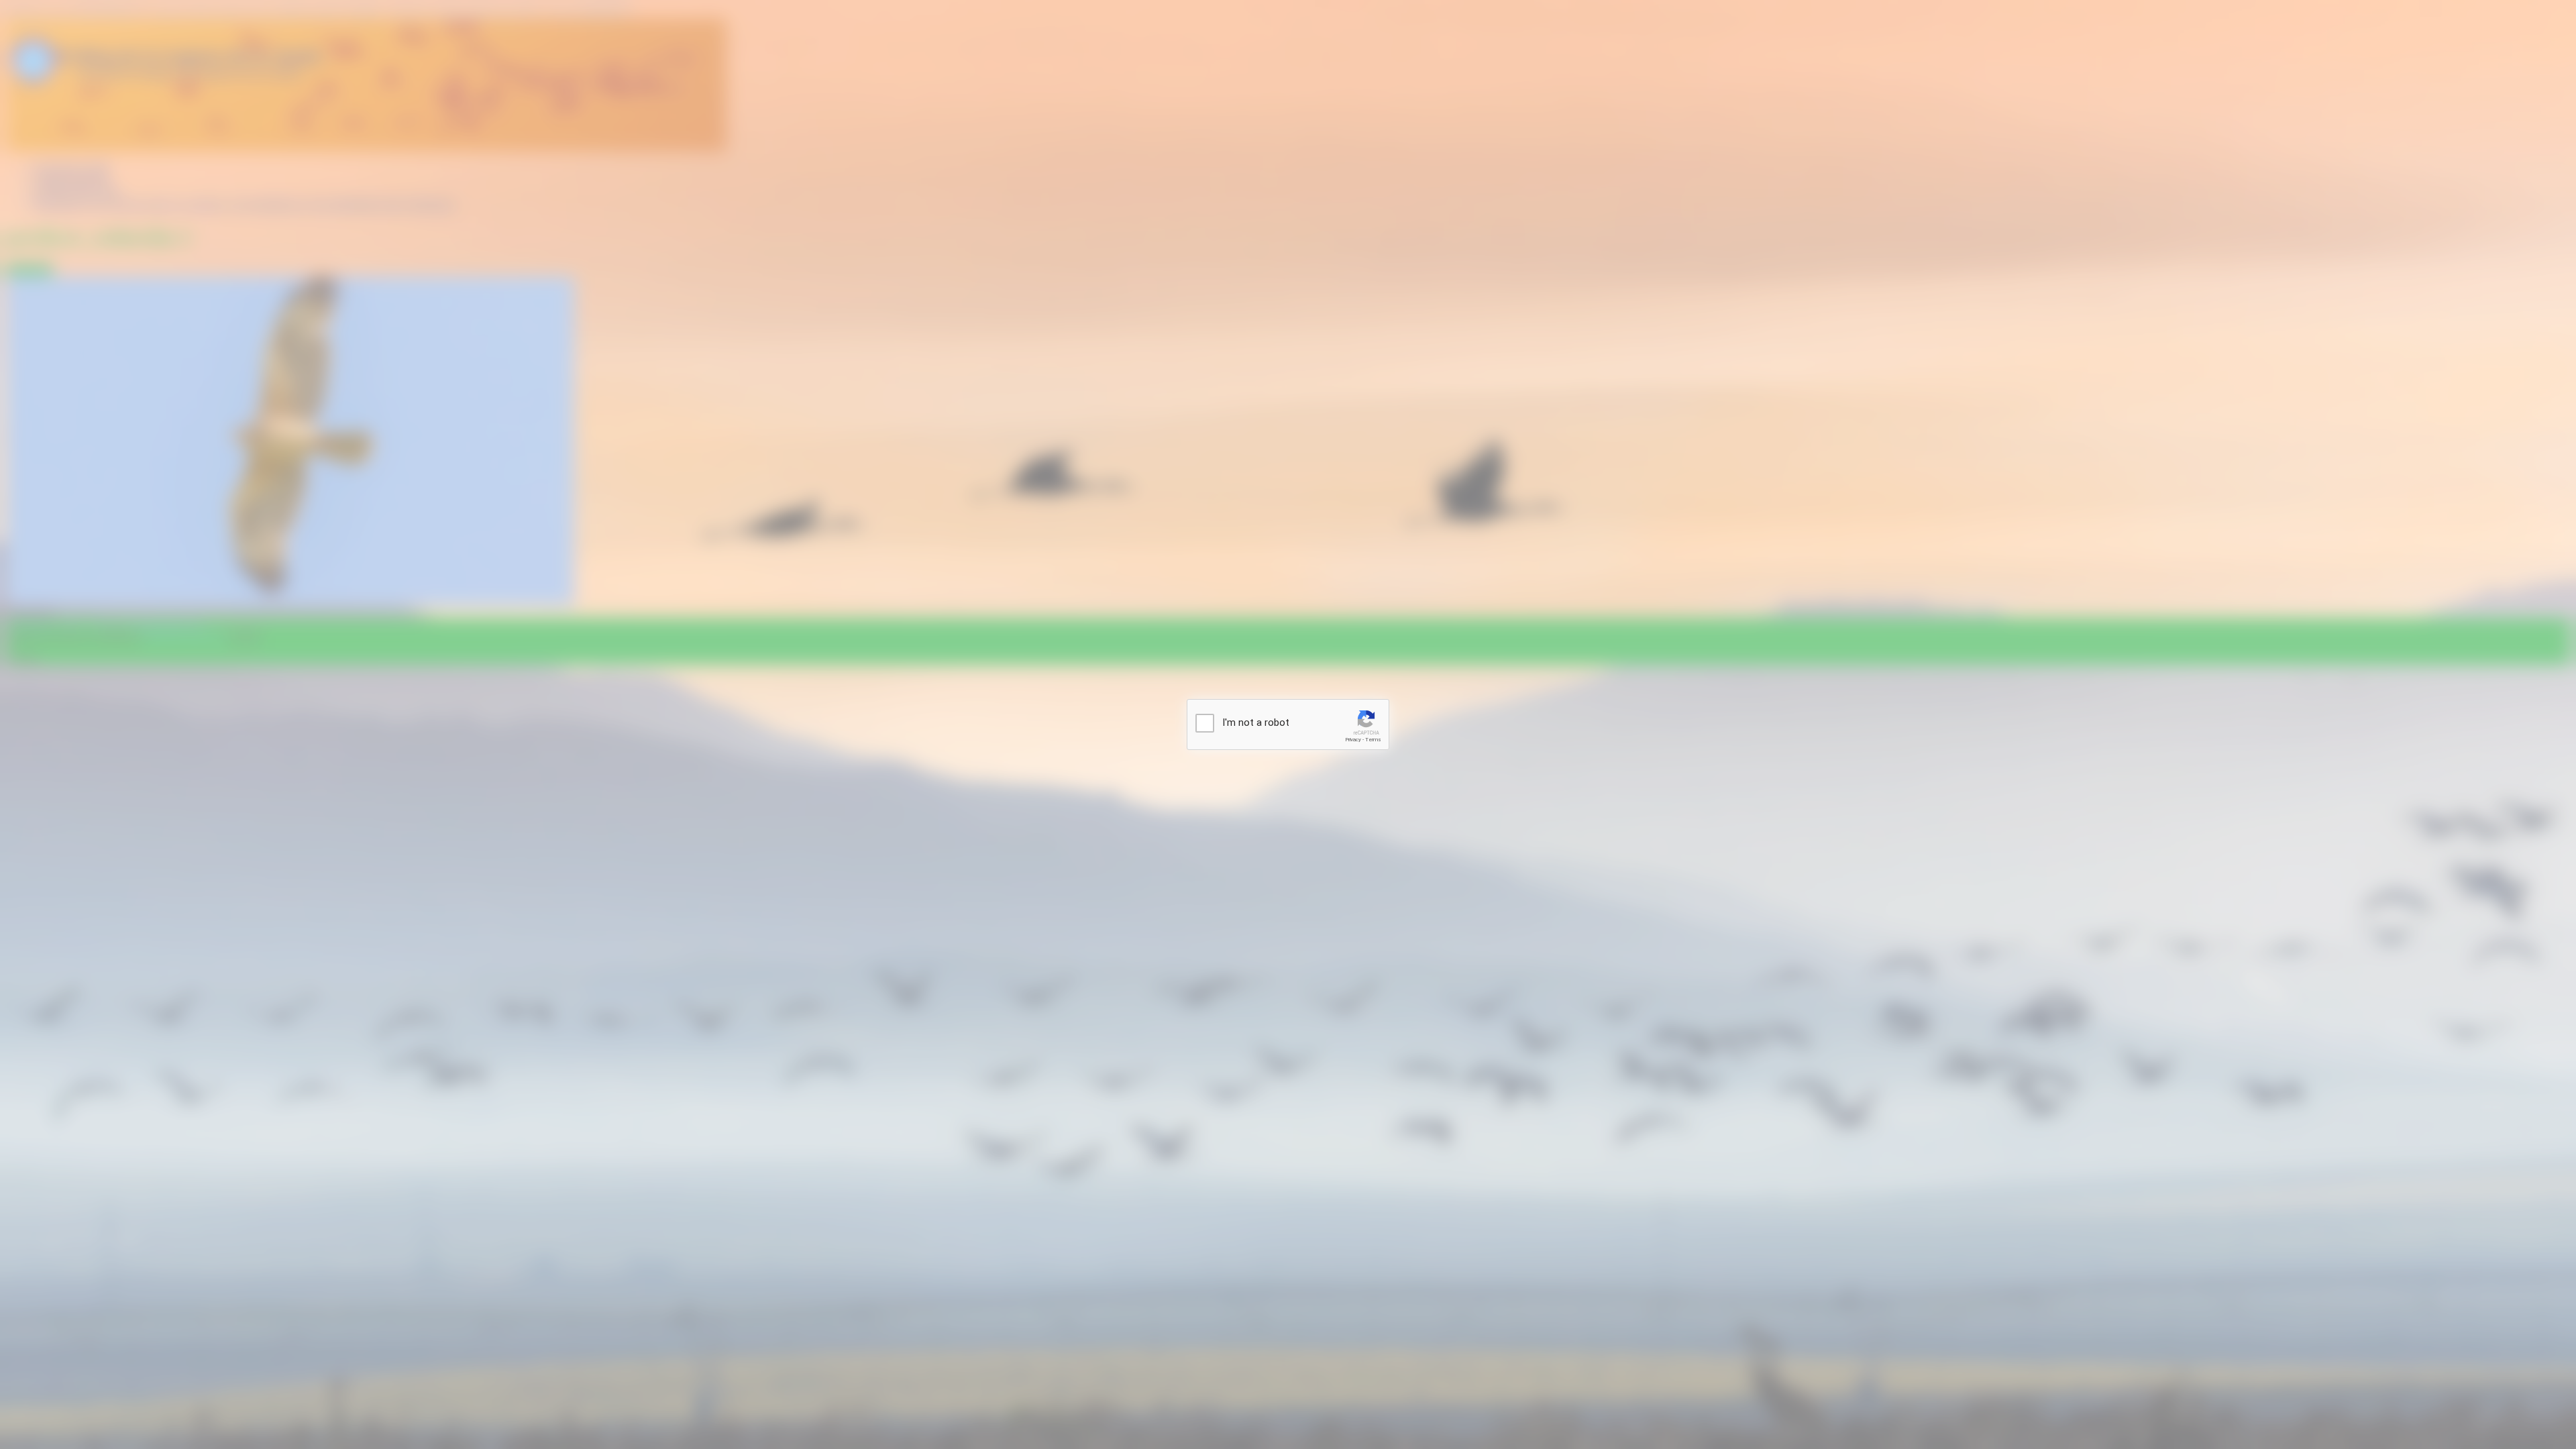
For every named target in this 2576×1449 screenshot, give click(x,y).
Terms (1373, 740)
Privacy (1353, 740)
